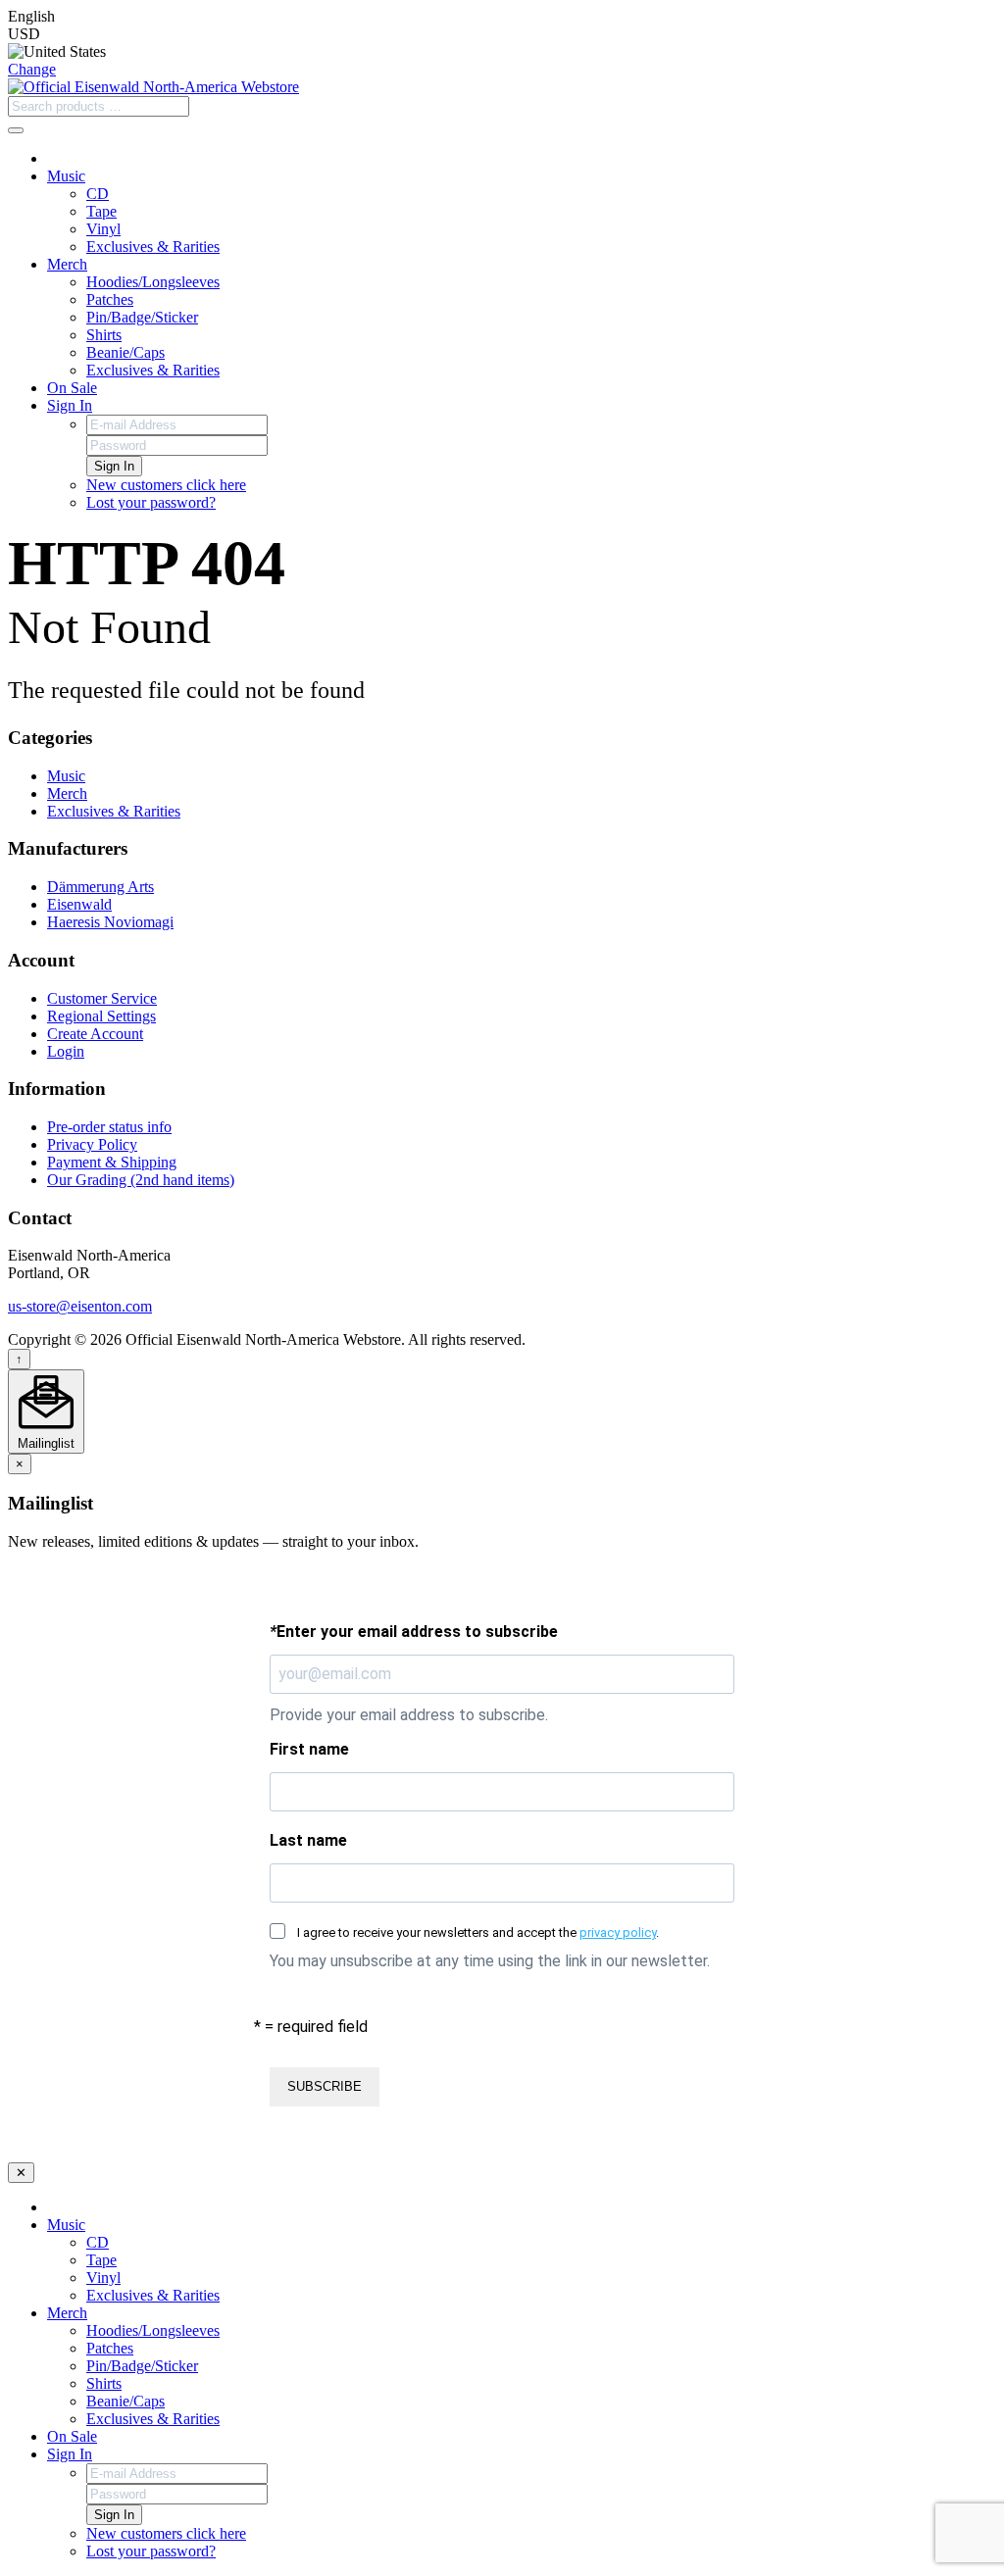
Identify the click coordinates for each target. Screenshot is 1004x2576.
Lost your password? (151, 502)
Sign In (70, 405)
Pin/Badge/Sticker (142, 317)
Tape (101, 211)
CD (98, 194)
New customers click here (166, 485)
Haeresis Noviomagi (110, 922)
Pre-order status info (109, 1127)
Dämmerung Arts (100, 887)
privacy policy (618, 1932)
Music (66, 176)
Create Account (95, 1034)
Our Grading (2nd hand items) (141, 1180)
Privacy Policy (92, 1144)
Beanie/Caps (125, 352)
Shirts (104, 335)
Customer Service (102, 998)
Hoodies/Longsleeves (153, 282)
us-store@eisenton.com (80, 1306)
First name (309, 1749)
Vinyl (103, 229)
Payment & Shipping (112, 1162)
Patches (110, 299)
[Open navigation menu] (16, 130)
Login (66, 1051)
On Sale (72, 388)
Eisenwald (79, 904)
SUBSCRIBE (325, 2086)
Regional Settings (101, 1016)
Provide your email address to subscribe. (409, 1715)
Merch (67, 264)
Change (32, 69)
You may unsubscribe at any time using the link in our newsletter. (490, 1961)
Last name (308, 1840)
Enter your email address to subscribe (414, 1632)
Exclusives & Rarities (153, 247)
